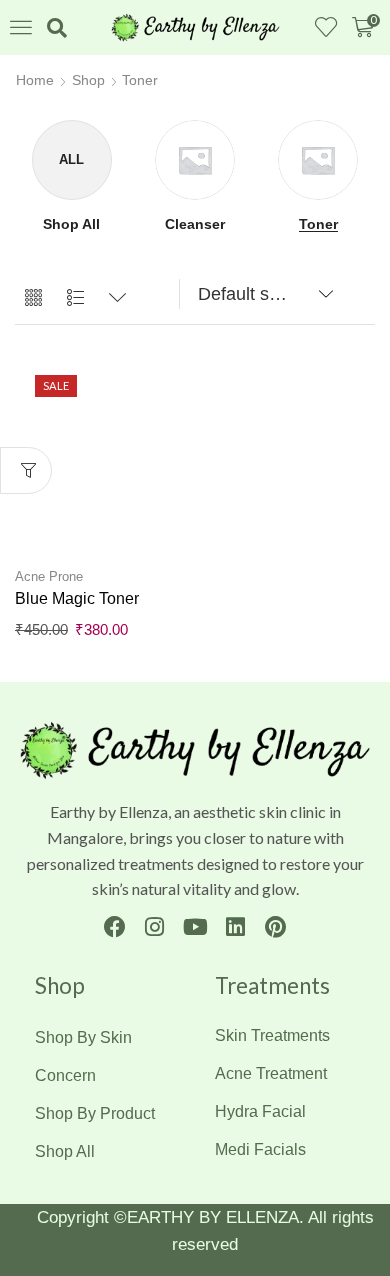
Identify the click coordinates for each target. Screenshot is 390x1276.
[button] (21, 27)
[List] (75, 298)
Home (35, 80)
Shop (88, 80)
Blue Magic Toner (77, 598)
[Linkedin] (235, 926)
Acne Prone (49, 576)
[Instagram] (154, 926)
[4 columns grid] (33, 298)
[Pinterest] (275, 926)
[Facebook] (114, 926)
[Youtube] (194, 926)
